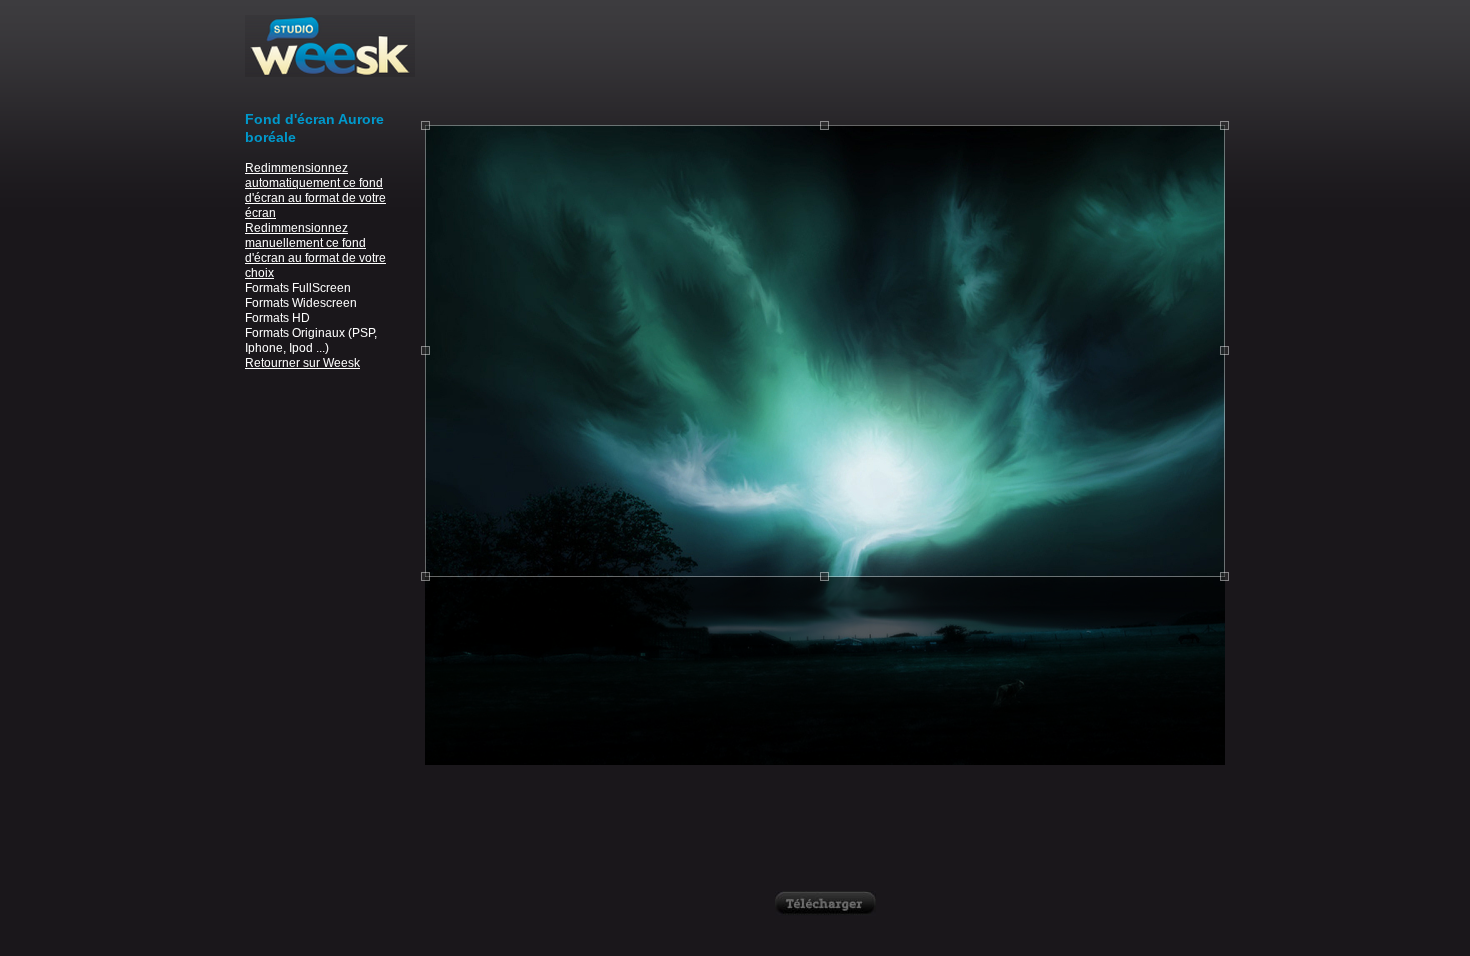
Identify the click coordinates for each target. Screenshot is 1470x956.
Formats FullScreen (298, 288)
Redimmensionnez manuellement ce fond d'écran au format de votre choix (315, 250)
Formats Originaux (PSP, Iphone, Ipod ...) (311, 340)
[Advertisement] (825, 60)
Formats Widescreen (301, 303)
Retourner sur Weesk (302, 363)
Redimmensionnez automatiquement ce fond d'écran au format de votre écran (315, 190)
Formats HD (277, 318)
